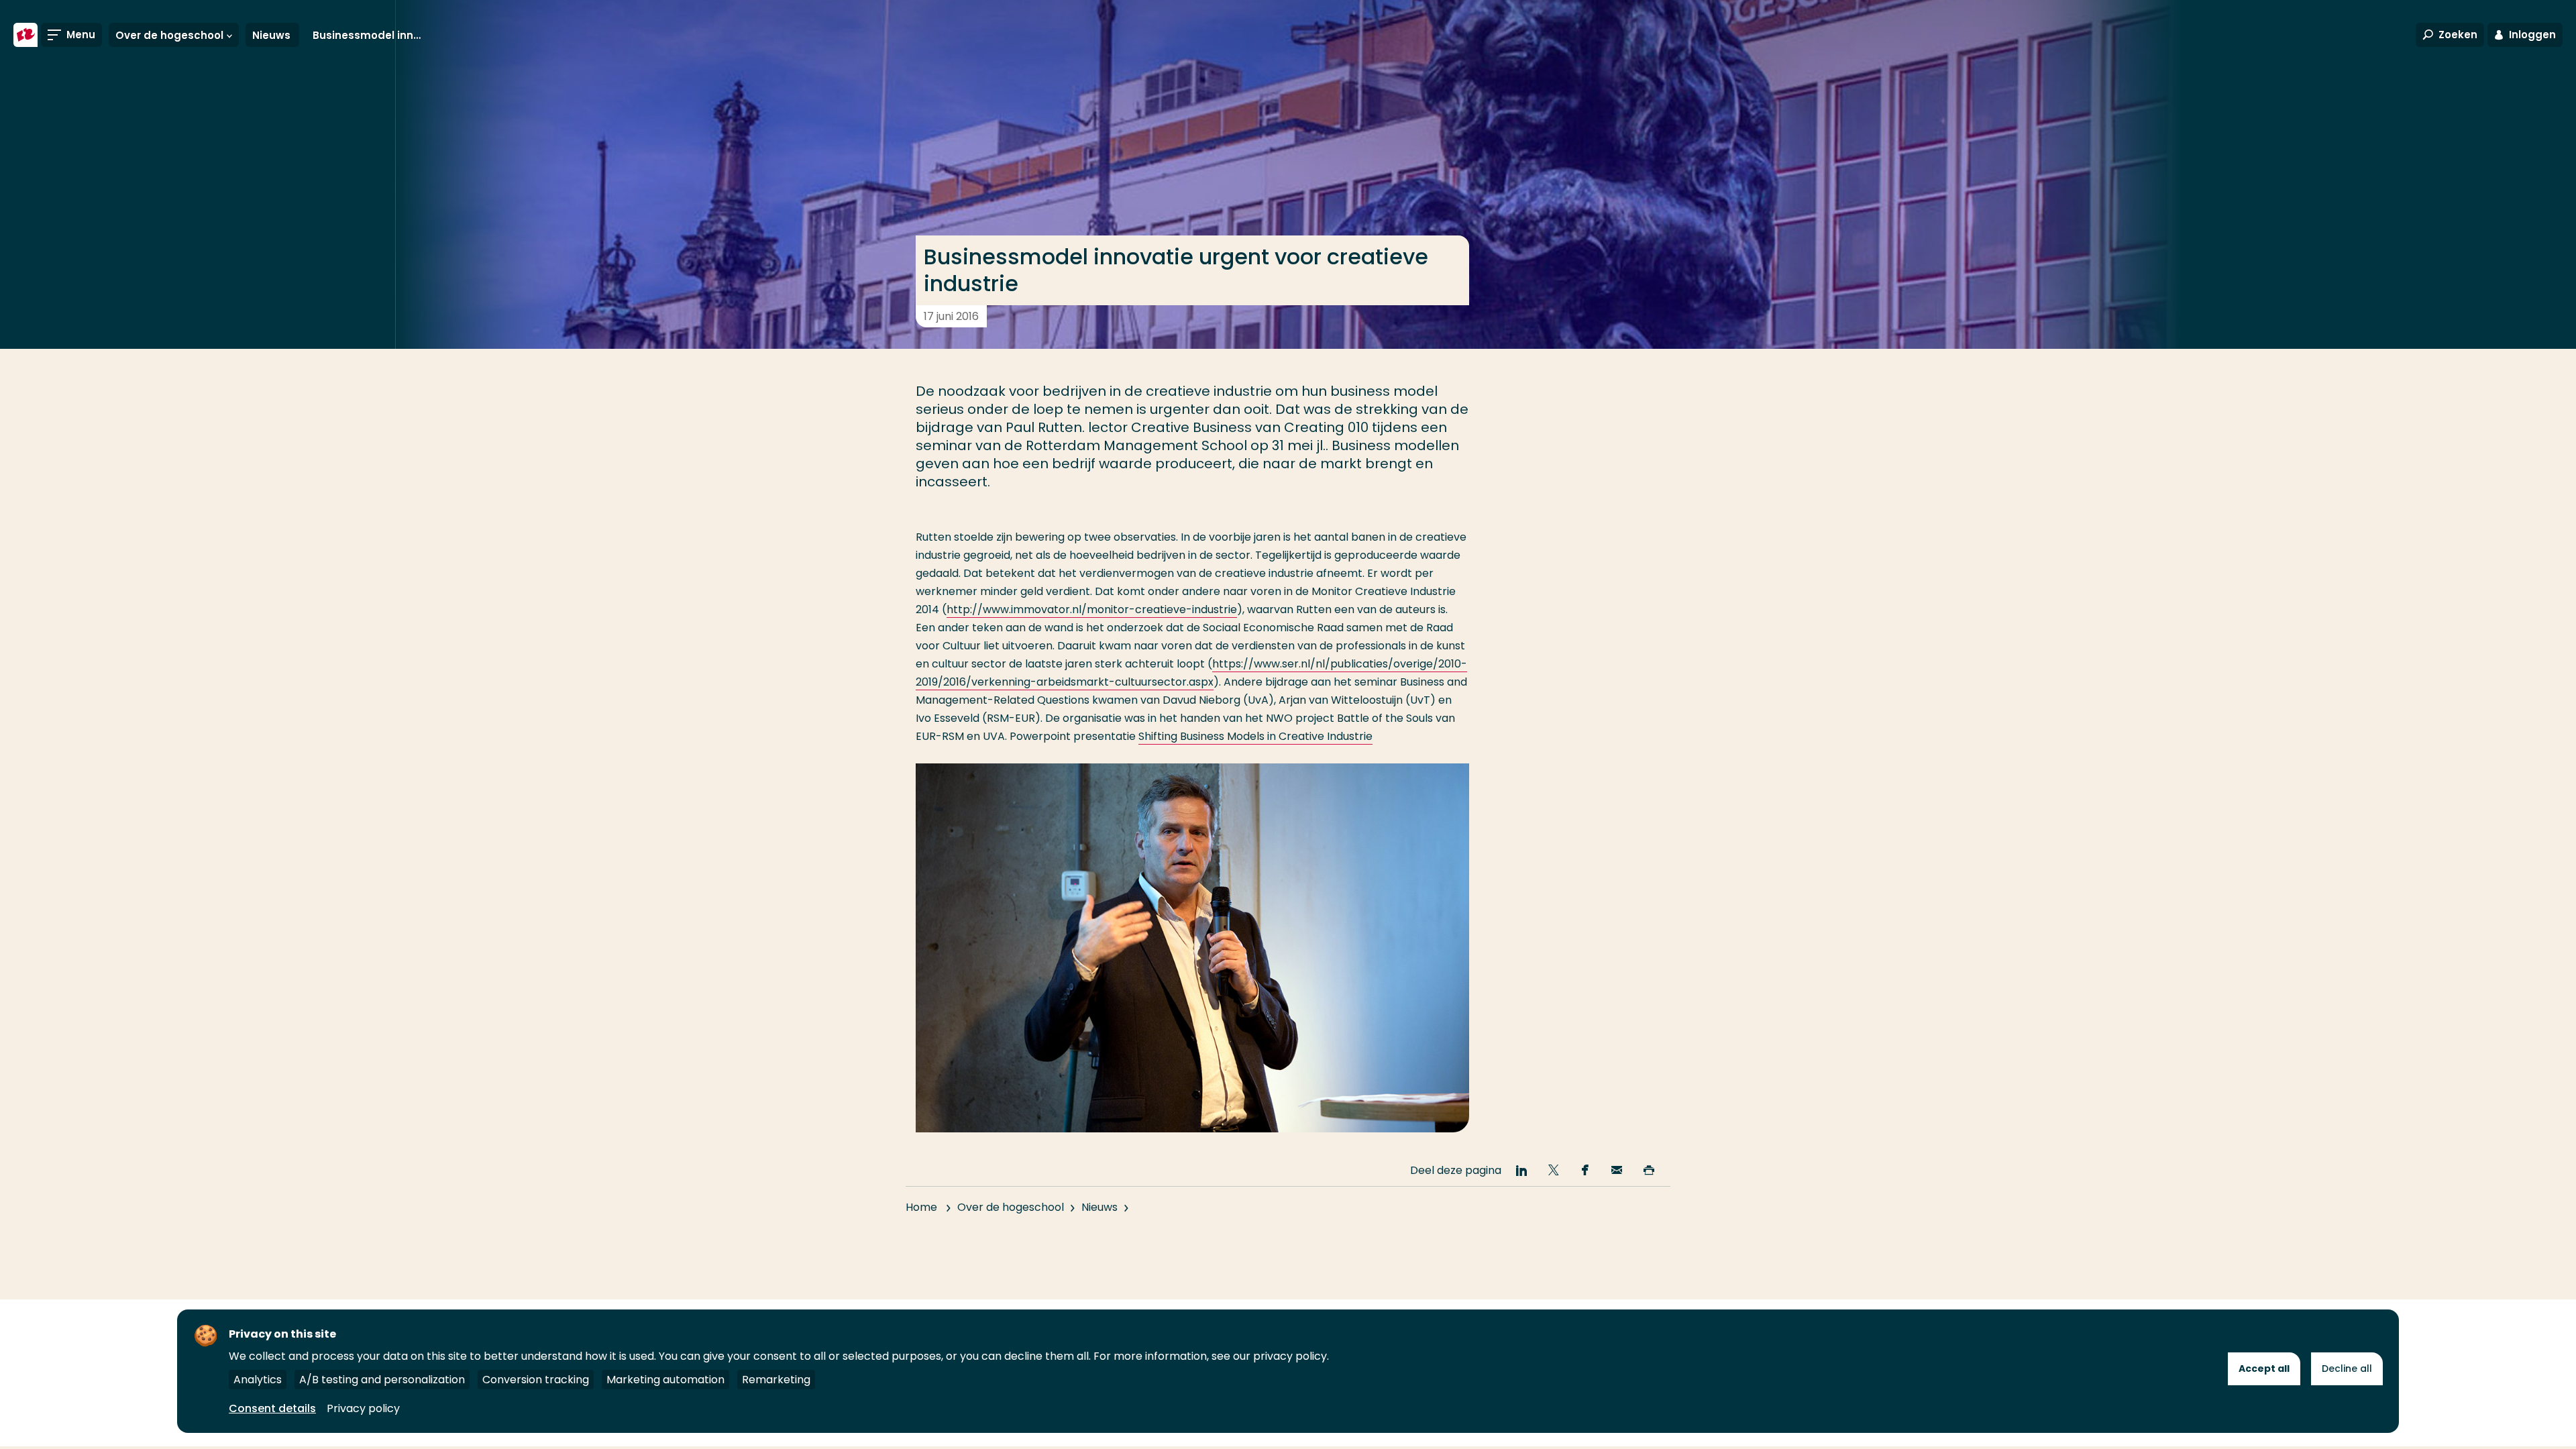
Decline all (2347, 1368)
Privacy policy (363, 1408)
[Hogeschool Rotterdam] (25, 35)
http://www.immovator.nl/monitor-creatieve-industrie (1092, 609)
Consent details (272, 1408)
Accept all (2264, 1368)
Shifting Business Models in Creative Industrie (1255, 736)
